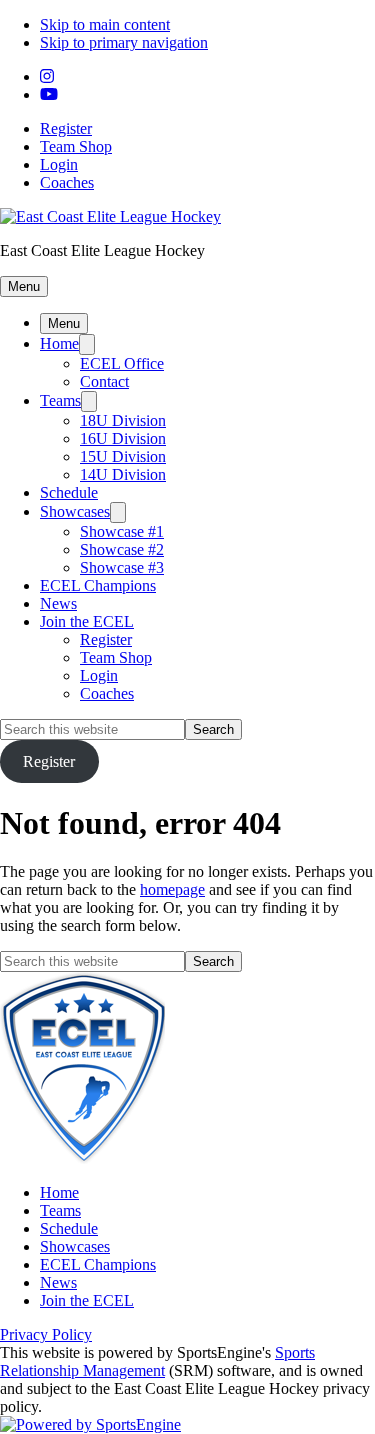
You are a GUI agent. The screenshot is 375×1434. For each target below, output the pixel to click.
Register (66, 128)
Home (59, 343)
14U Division (123, 474)
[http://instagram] (47, 76)
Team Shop (76, 146)
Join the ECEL (87, 621)
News (58, 603)
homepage (172, 889)
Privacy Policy (46, 1334)
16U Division (123, 438)
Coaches (67, 182)
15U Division (123, 456)
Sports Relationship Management (157, 1361)
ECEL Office (122, 363)
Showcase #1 (122, 531)
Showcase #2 (122, 549)
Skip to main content (105, 24)
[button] (24, 286)
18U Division (123, 420)
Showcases (75, 511)
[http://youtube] (49, 94)
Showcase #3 (122, 567)
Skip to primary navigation (124, 42)
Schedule (69, 492)
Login (59, 164)
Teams (60, 400)
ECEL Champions (98, 585)
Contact (104, 381)
